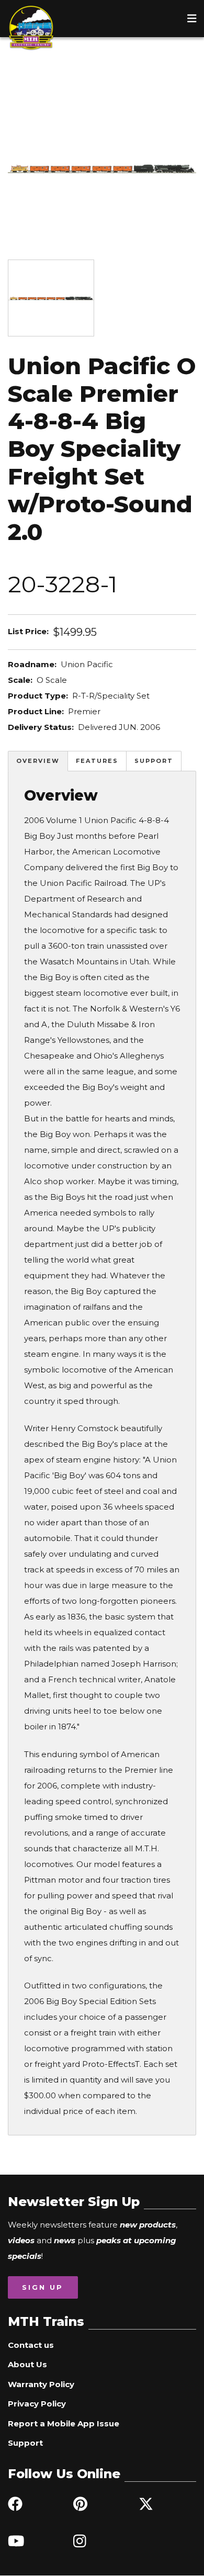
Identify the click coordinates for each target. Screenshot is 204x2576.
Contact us (31, 2345)
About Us (27, 2364)
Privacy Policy (37, 2404)
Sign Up (43, 2287)
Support (154, 761)
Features (97, 761)
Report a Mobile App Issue (64, 2423)
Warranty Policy (41, 2384)
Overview (38, 761)
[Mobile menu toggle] (192, 18)
